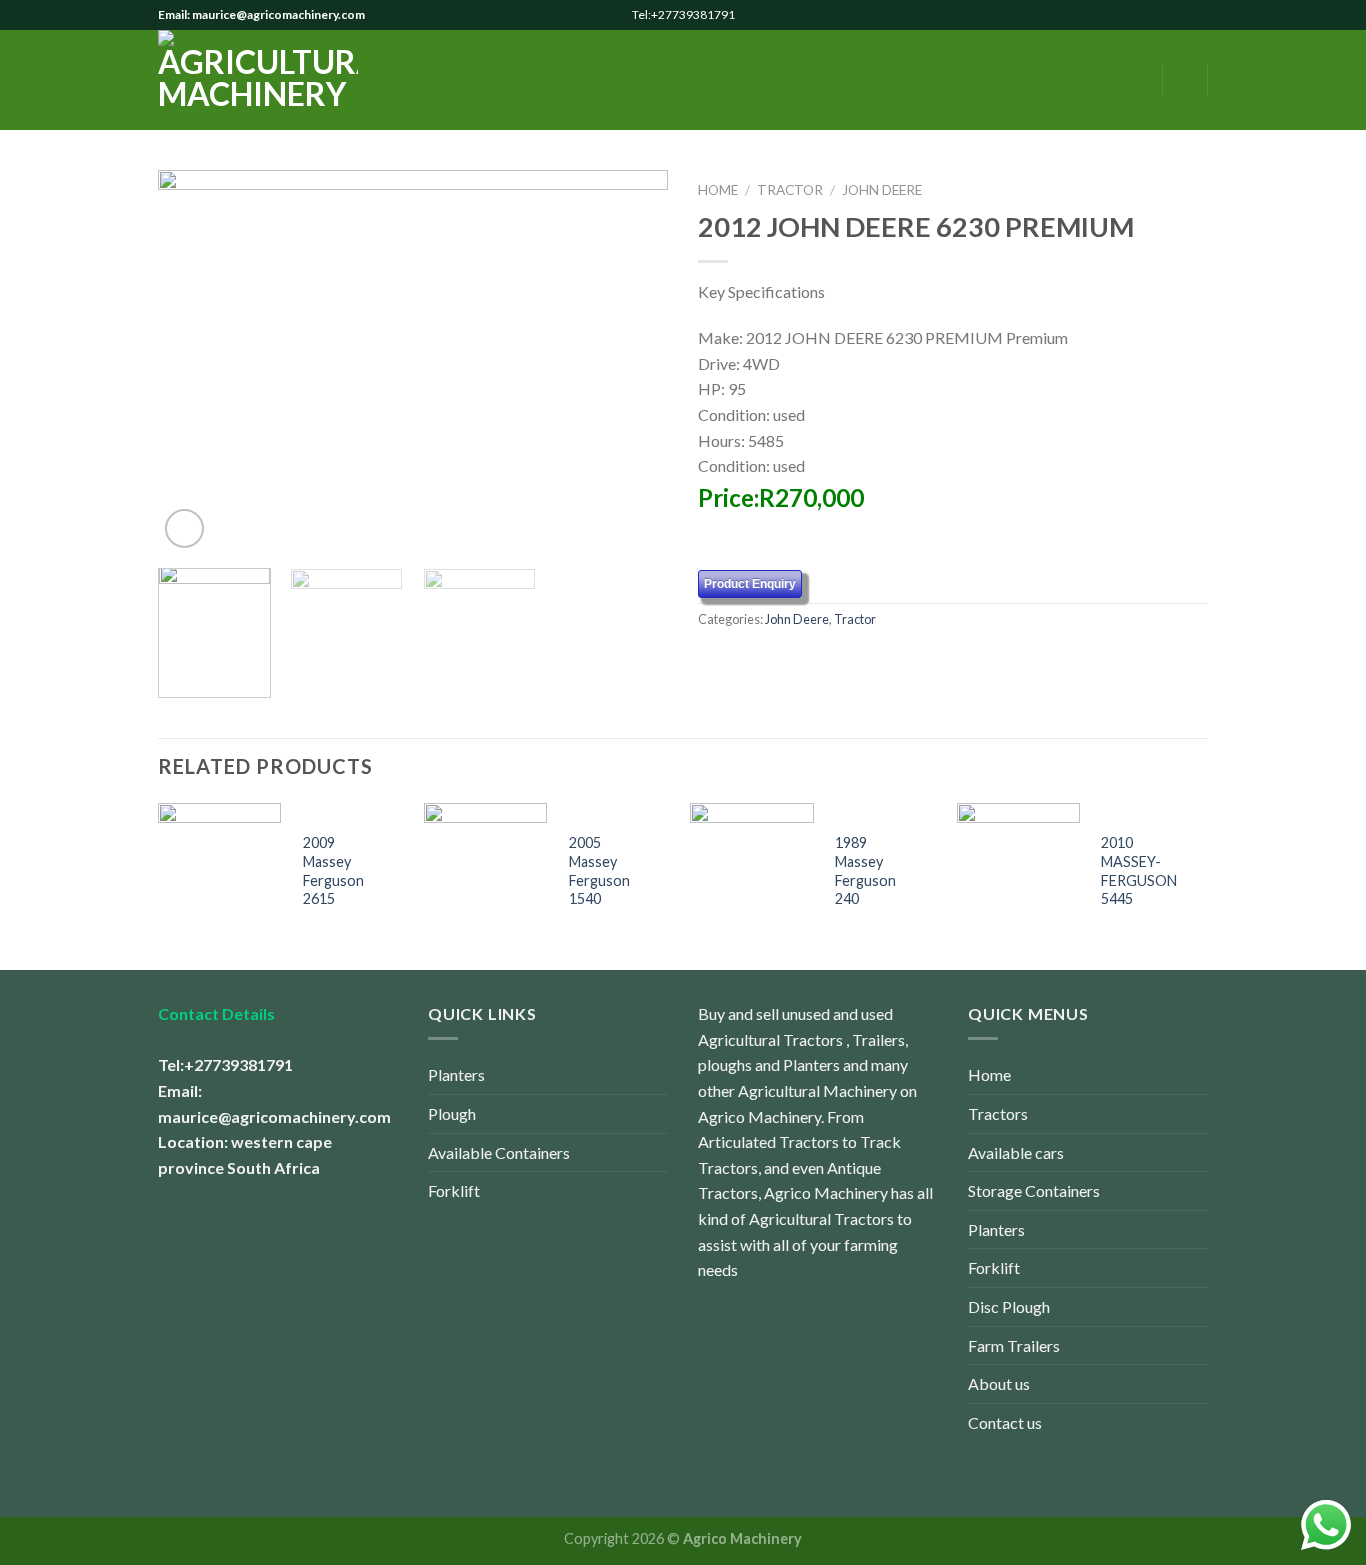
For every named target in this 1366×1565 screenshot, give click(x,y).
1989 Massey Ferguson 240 (865, 870)
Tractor (790, 190)
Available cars (1016, 1152)
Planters (456, 1074)
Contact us (1005, 1422)
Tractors (998, 1113)
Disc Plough (1009, 1306)
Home (718, 190)
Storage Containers (1034, 1190)
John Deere (882, 190)
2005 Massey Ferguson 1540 (599, 870)
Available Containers (499, 1152)
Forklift (454, 1190)
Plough (452, 1113)
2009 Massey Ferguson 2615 (333, 870)
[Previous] (193, 361)
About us (999, 1383)
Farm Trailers (1014, 1345)
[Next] (633, 361)
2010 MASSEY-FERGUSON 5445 (1139, 870)
